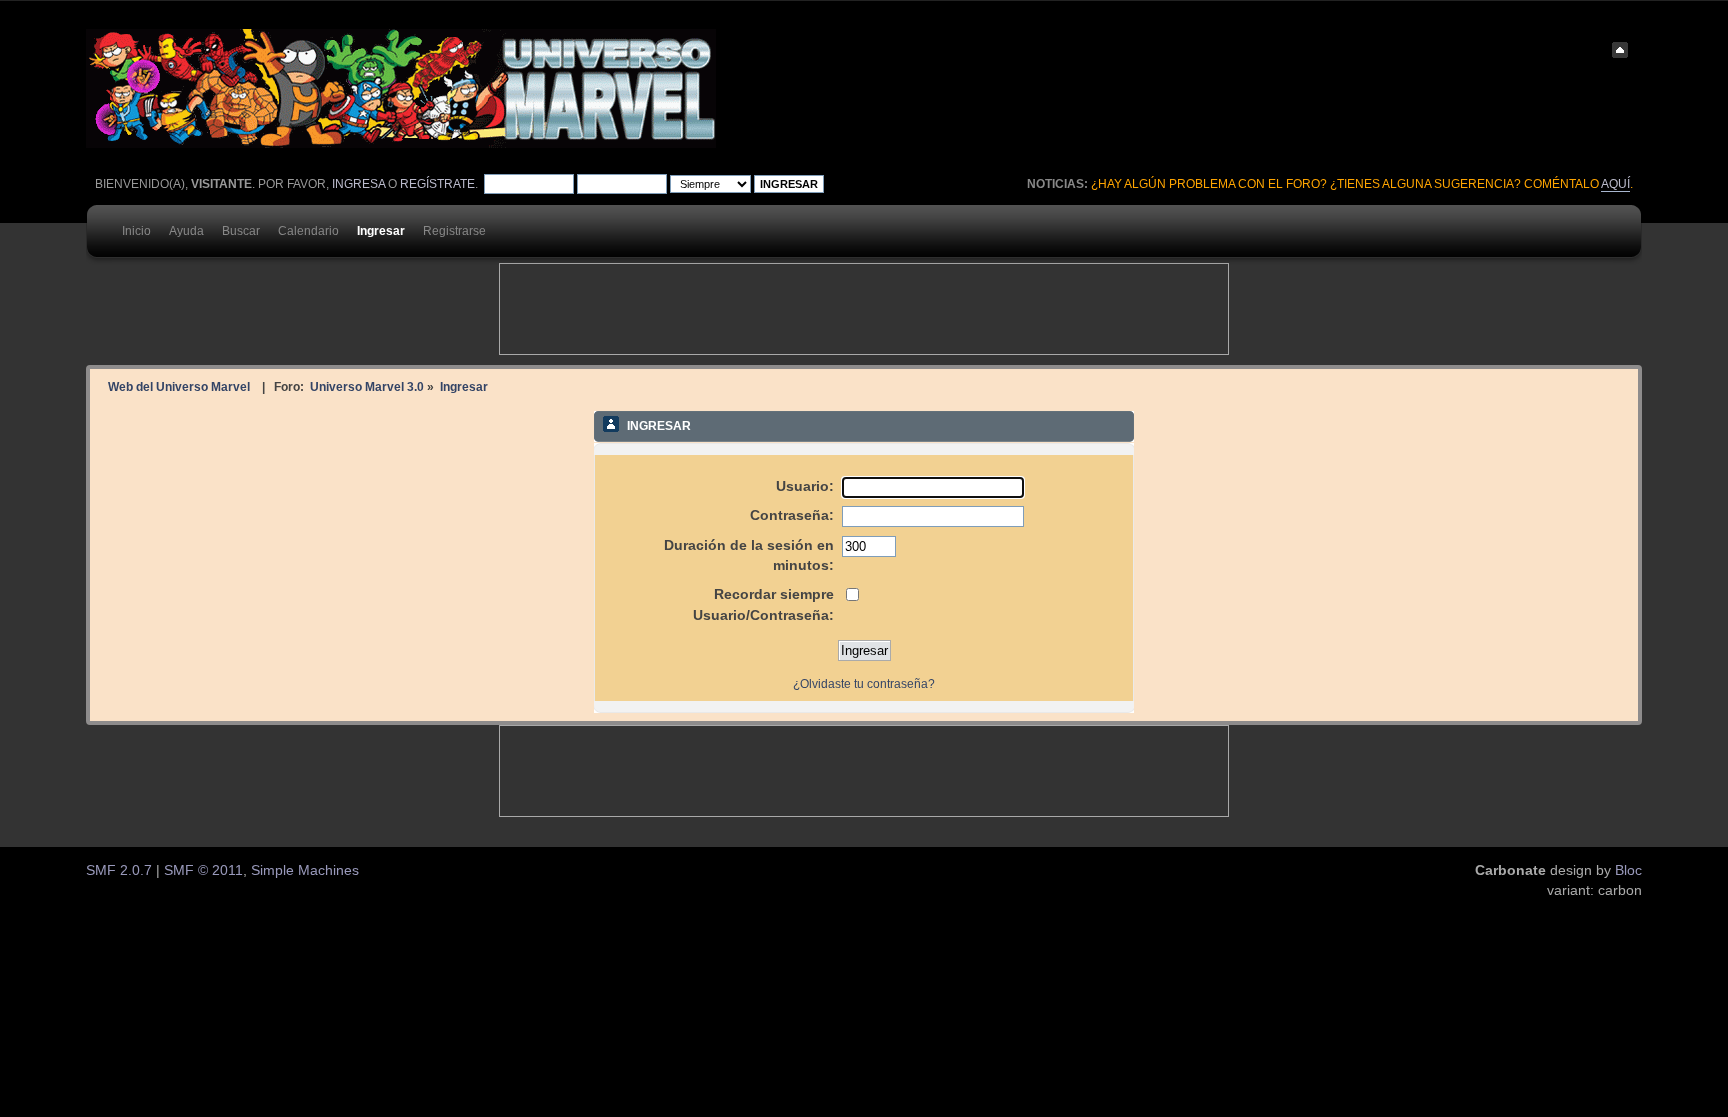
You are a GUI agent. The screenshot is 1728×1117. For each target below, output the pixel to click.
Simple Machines (305, 870)
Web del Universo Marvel (179, 386)
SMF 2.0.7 (119, 870)
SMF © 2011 (203, 870)
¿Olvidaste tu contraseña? (864, 684)
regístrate (437, 184)
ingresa (358, 184)
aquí (1615, 184)
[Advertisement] (864, 309)
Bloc (1628, 870)
